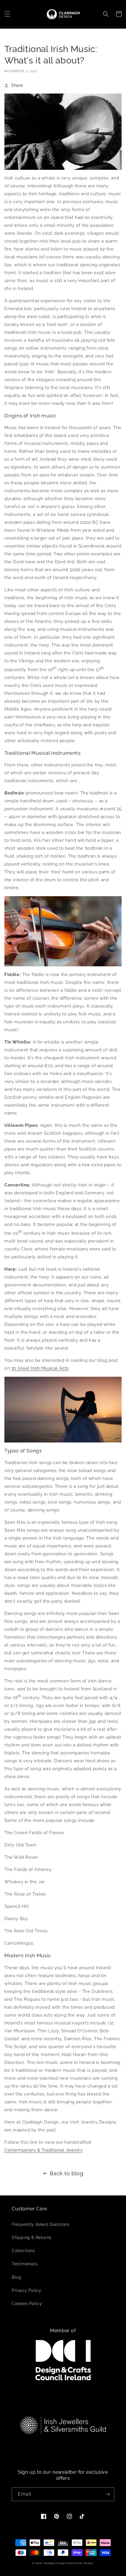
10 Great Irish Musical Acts (40, 1368)
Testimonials (25, 2264)
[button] (7, 14)
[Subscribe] (108, 2494)
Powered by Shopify (80, 2563)
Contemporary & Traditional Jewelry (44, 2150)
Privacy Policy (26, 2290)
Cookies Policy (27, 2304)
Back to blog (67, 2173)
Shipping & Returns (32, 2238)
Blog (16, 2277)
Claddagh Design (55, 2563)
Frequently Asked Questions (41, 2224)
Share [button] (17, 85)
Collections (23, 2251)
